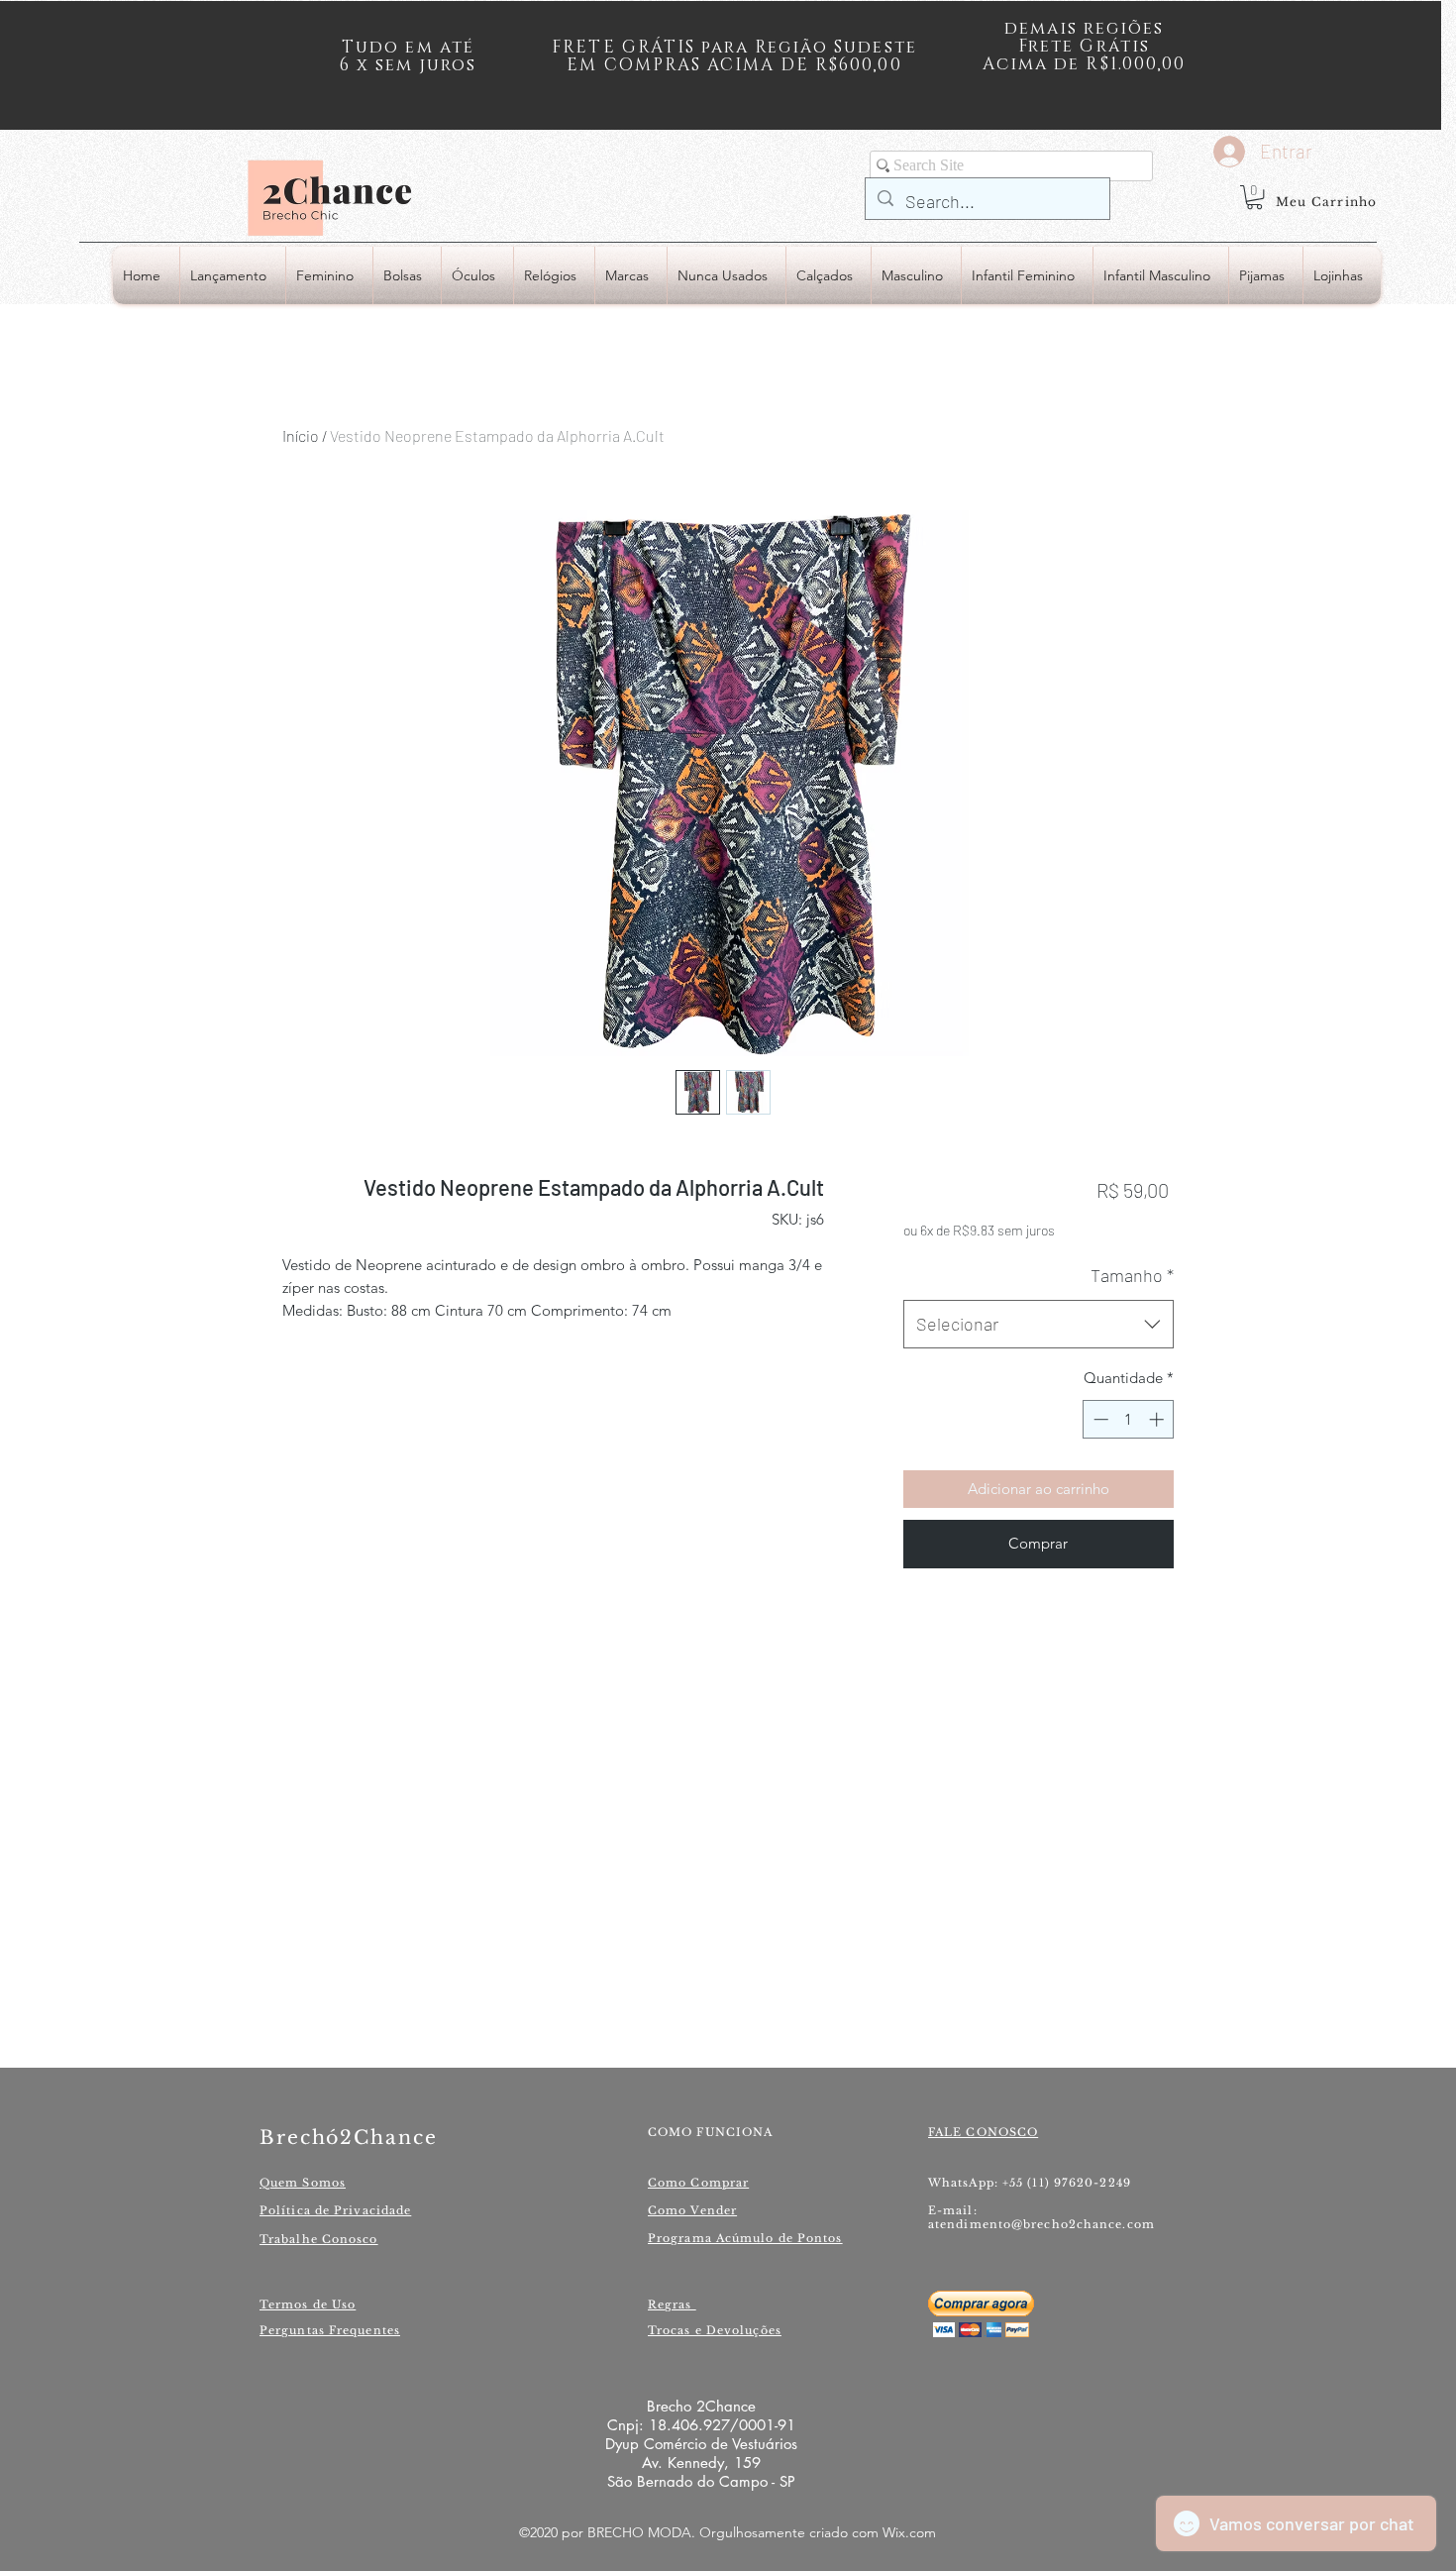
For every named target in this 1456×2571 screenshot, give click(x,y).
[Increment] (1158, 1419)
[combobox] (1039, 1325)
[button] (1254, 197)
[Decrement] (1099, 1419)
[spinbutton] (1129, 1419)
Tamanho (1132, 1275)
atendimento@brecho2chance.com (1041, 2224)
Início (301, 435)
